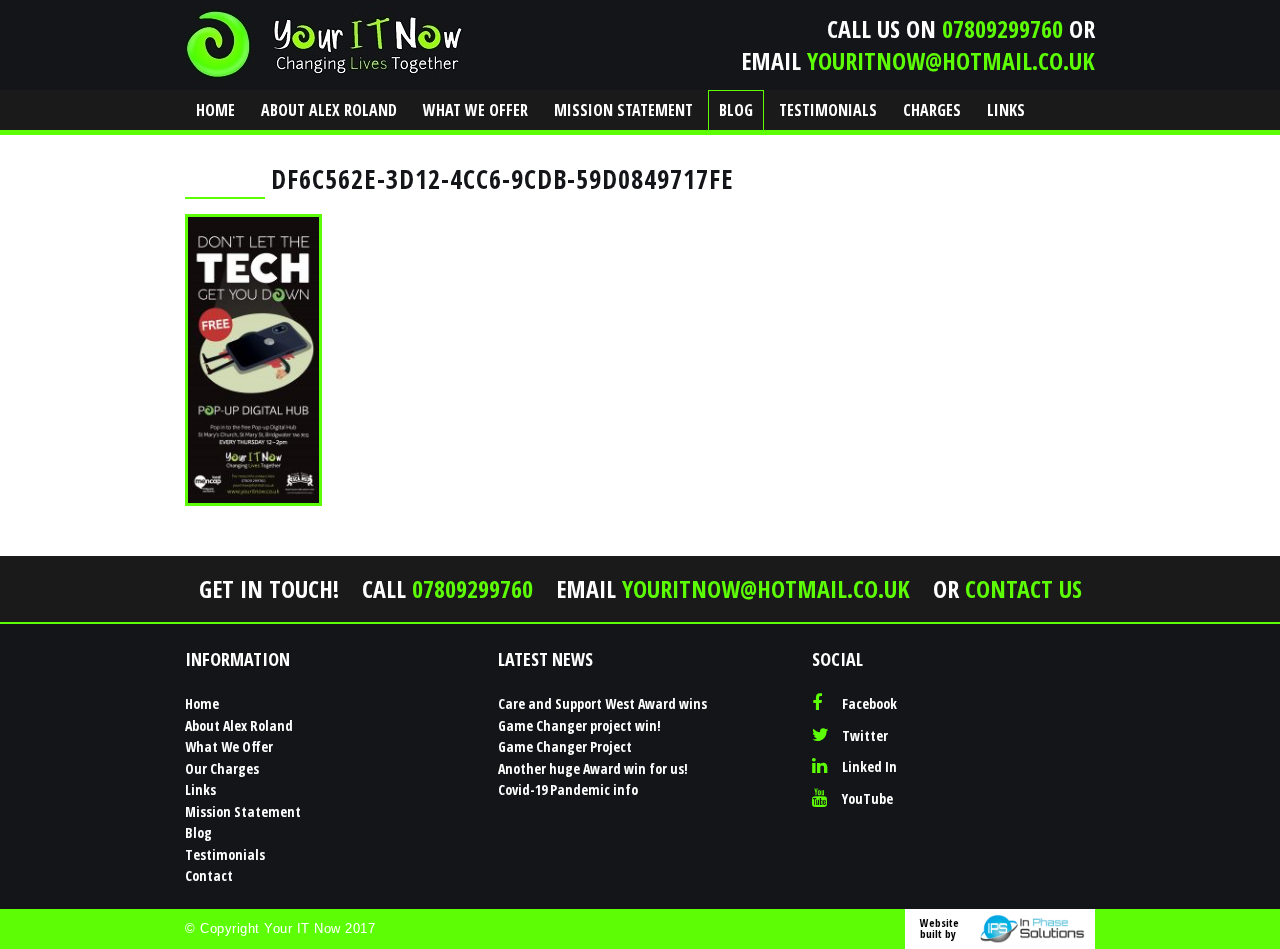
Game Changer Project (565, 746)
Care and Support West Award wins (602, 703)
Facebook (869, 703)
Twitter (865, 735)
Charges (932, 110)
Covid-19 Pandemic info (568, 789)
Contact (230, 149)
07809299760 (1002, 28)
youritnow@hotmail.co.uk (951, 60)
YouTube (867, 798)
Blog (736, 110)
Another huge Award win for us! (593, 768)
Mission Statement (623, 110)
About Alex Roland (329, 110)
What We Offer (475, 110)
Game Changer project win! (579, 725)
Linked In (869, 766)
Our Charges (222, 768)
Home (215, 110)
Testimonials (828, 110)
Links (1006, 110)
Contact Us (1023, 588)
